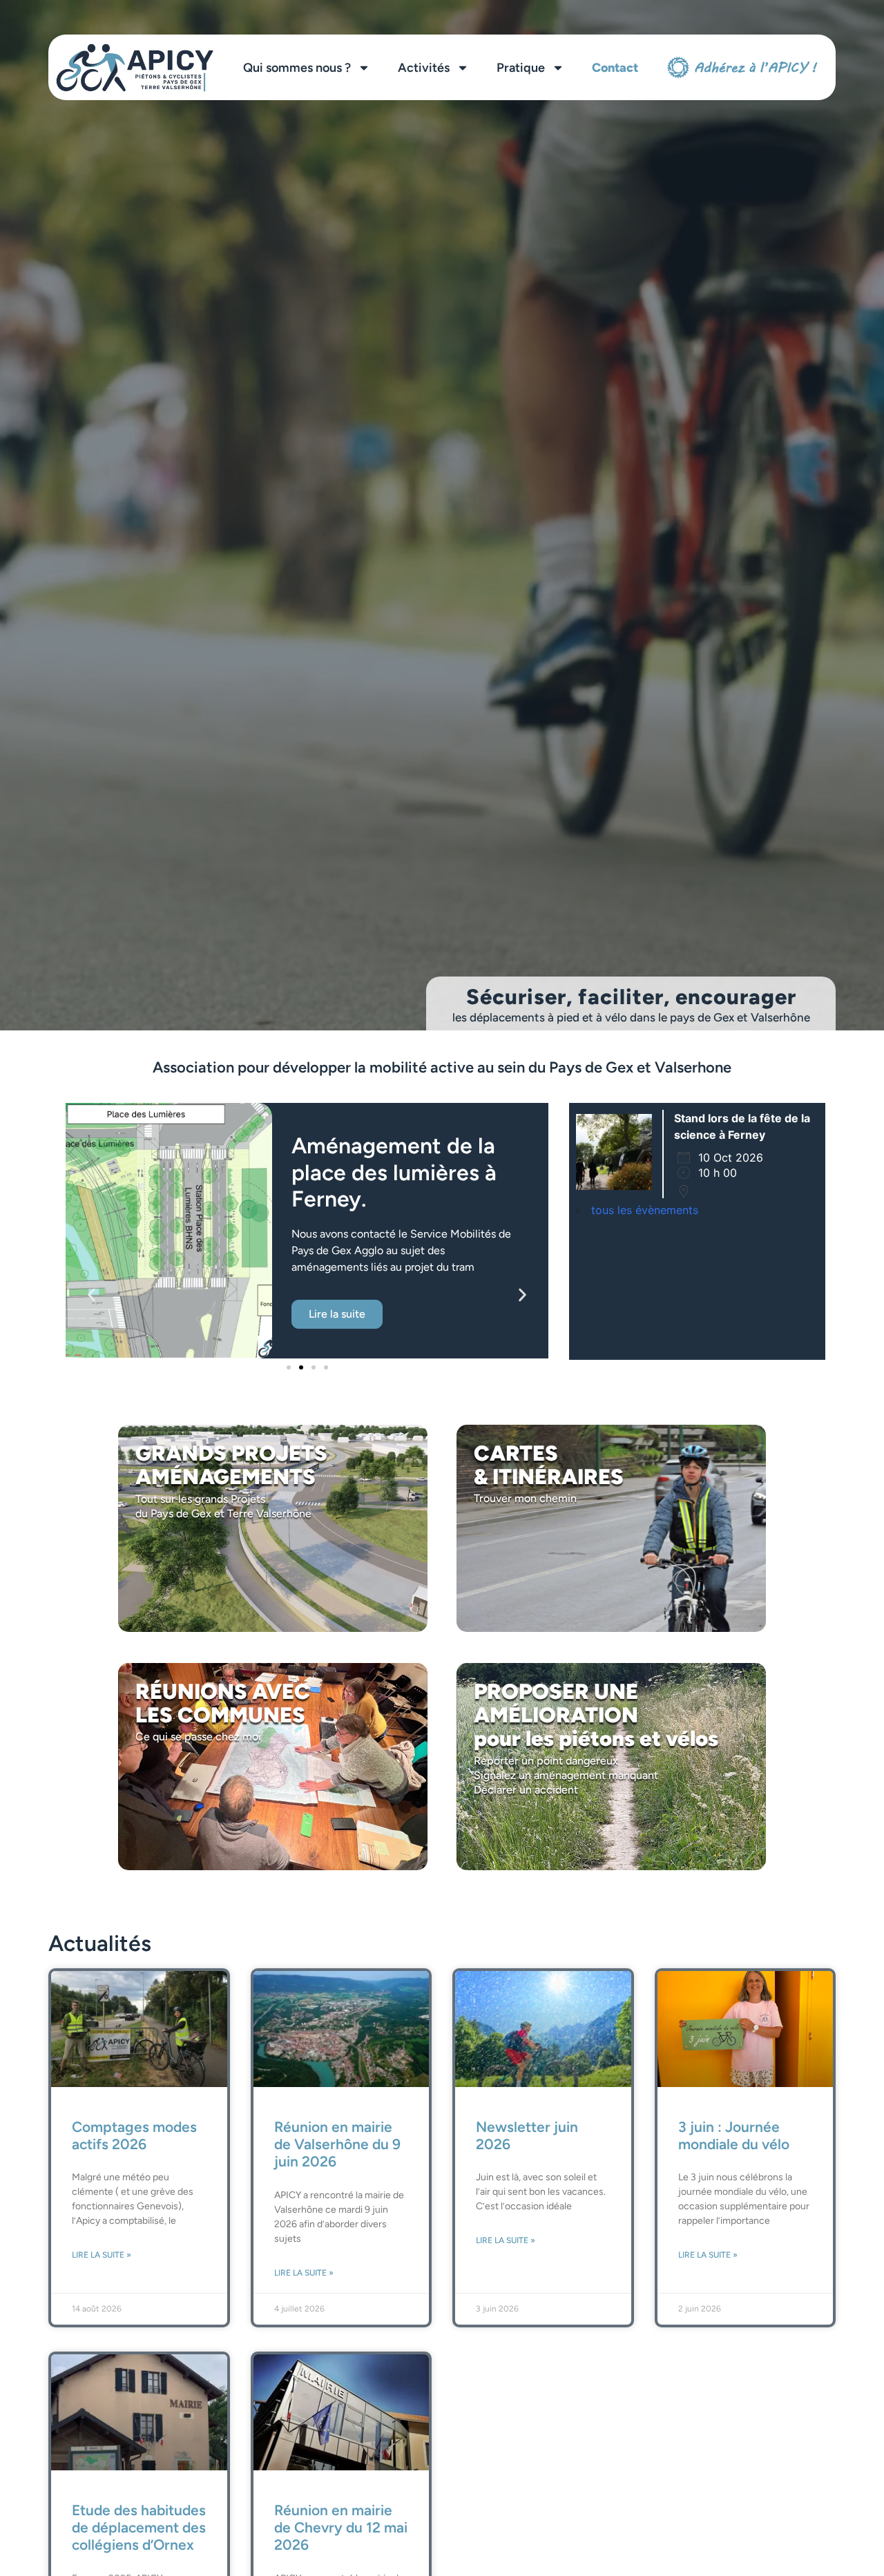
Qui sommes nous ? (297, 68)
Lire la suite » (102, 2255)
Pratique (521, 68)
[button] (92, 1295)
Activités (424, 68)
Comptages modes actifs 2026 (134, 2135)
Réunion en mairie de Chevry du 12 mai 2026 (341, 2527)
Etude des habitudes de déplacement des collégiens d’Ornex (139, 2527)
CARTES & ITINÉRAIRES (549, 1465)
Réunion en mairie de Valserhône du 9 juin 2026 (337, 2144)
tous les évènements (645, 1210)
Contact (615, 68)
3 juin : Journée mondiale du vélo (734, 2135)
